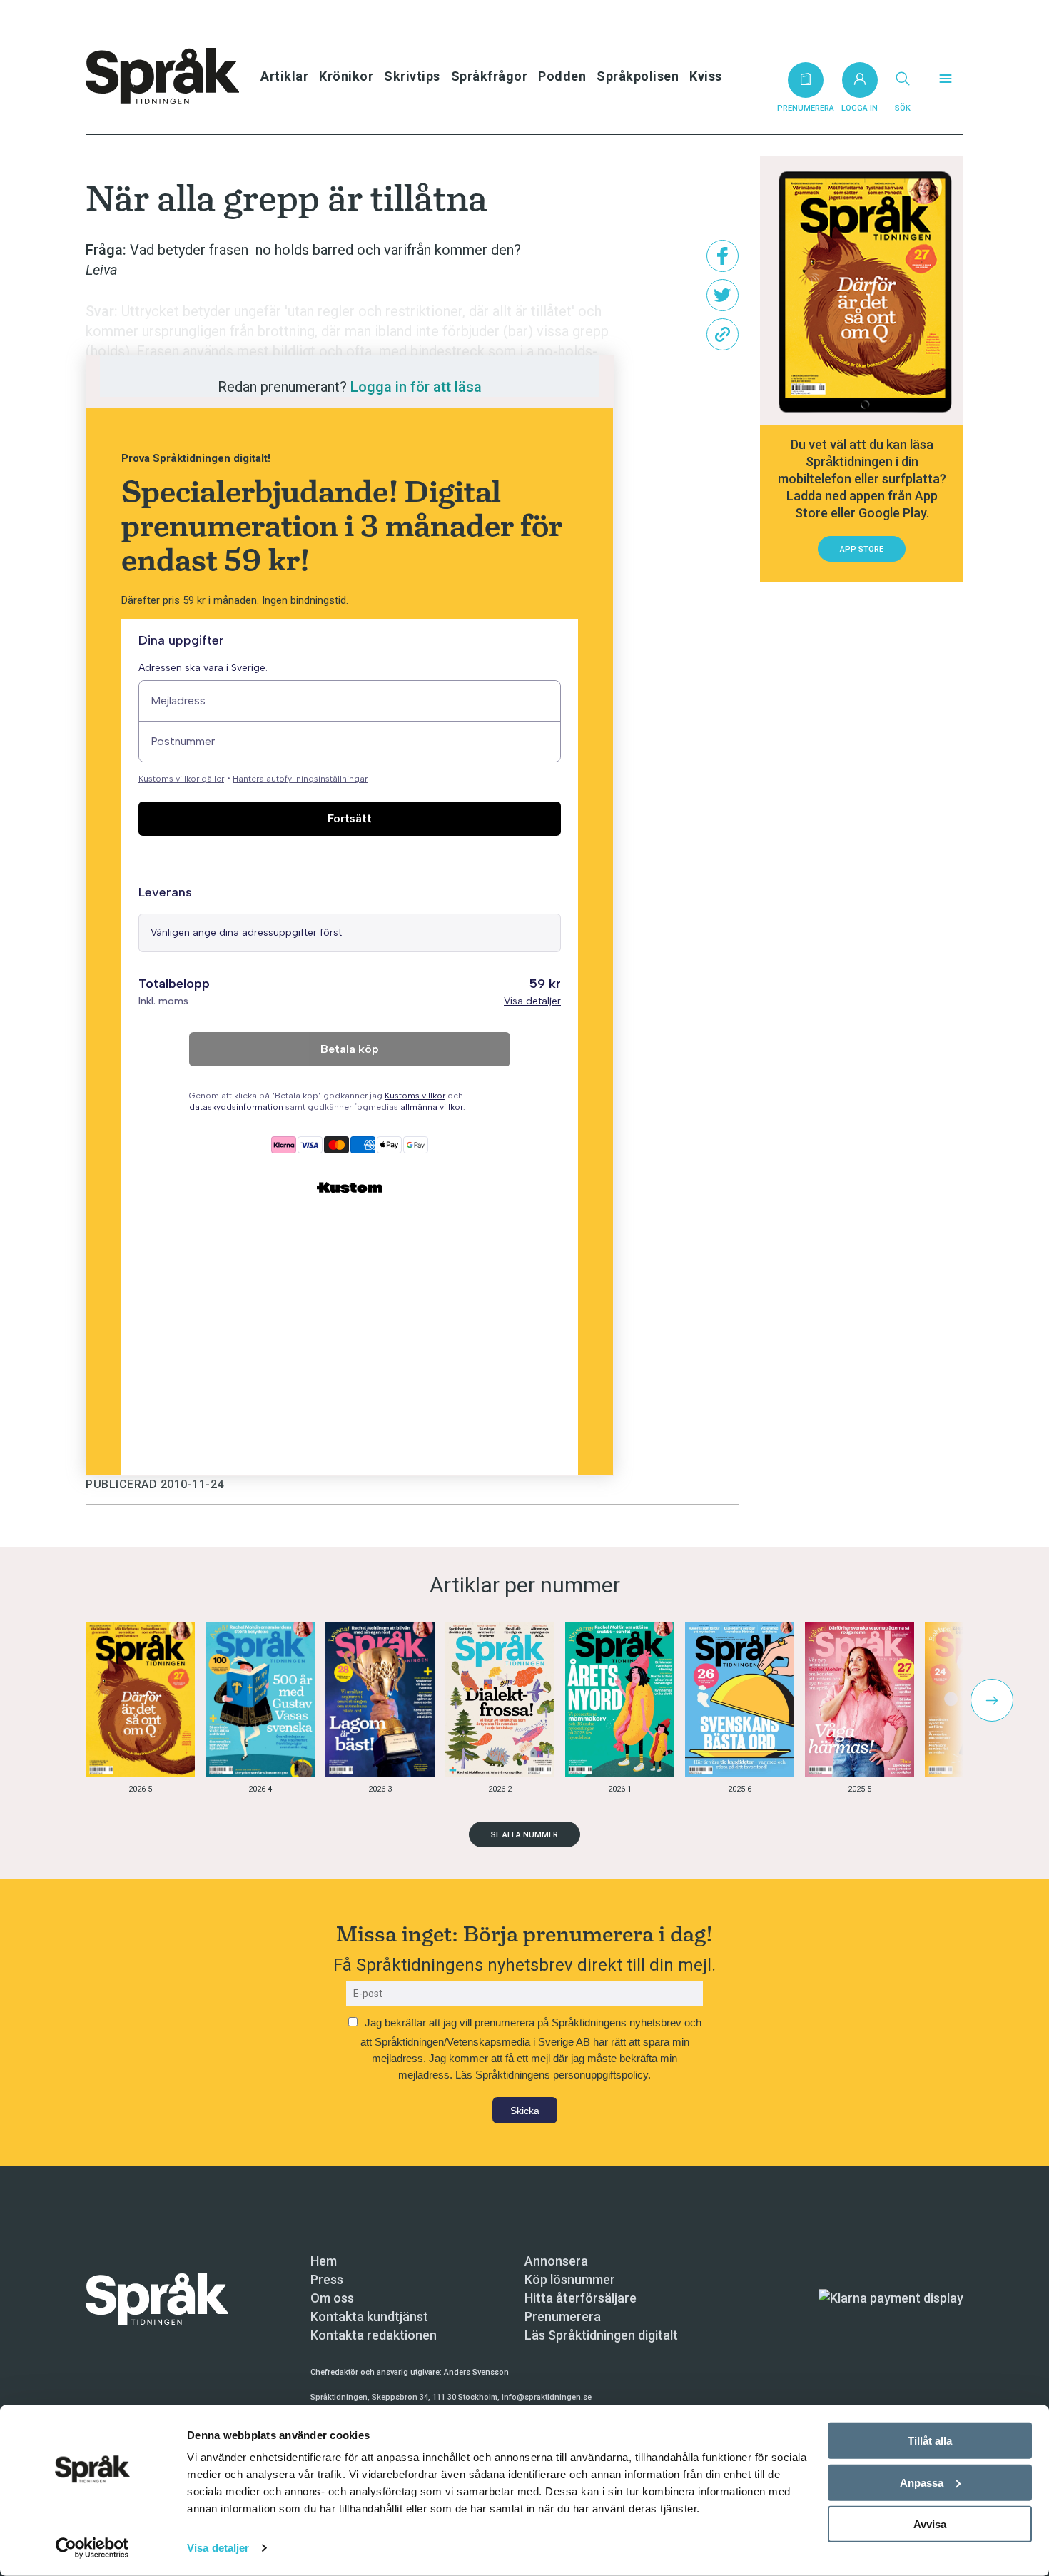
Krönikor (346, 76)
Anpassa (922, 2482)
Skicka (525, 2111)
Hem (324, 2261)
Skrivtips (412, 76)
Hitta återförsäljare (581, 2298)
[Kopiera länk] (723, 334)
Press (327, 2279)
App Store (862, 549)
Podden (562, 76)
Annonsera (556, 2261)
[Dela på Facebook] (723, 256)
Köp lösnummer (570, 2279)
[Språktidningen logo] (157, 2297)
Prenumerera (563, 2317)
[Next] (992, 1700)
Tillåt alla (930, 2441)
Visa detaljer (218, 2548)
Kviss (706, 76)
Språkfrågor (490, 76)
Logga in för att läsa (416, 387)
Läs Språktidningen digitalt (601, 2335)
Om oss (332, 2298)
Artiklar (284, 76)
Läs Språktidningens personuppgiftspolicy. (553, 2075)
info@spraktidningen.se (547, 2397)
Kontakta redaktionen (374, 2335)
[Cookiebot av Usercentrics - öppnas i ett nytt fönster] (92, 2548)
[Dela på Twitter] (723, 295)
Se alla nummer (524, 1835)
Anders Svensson (476, 2372)
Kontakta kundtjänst (369, 2317)
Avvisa (930, 2524)
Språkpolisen (638, 76)
